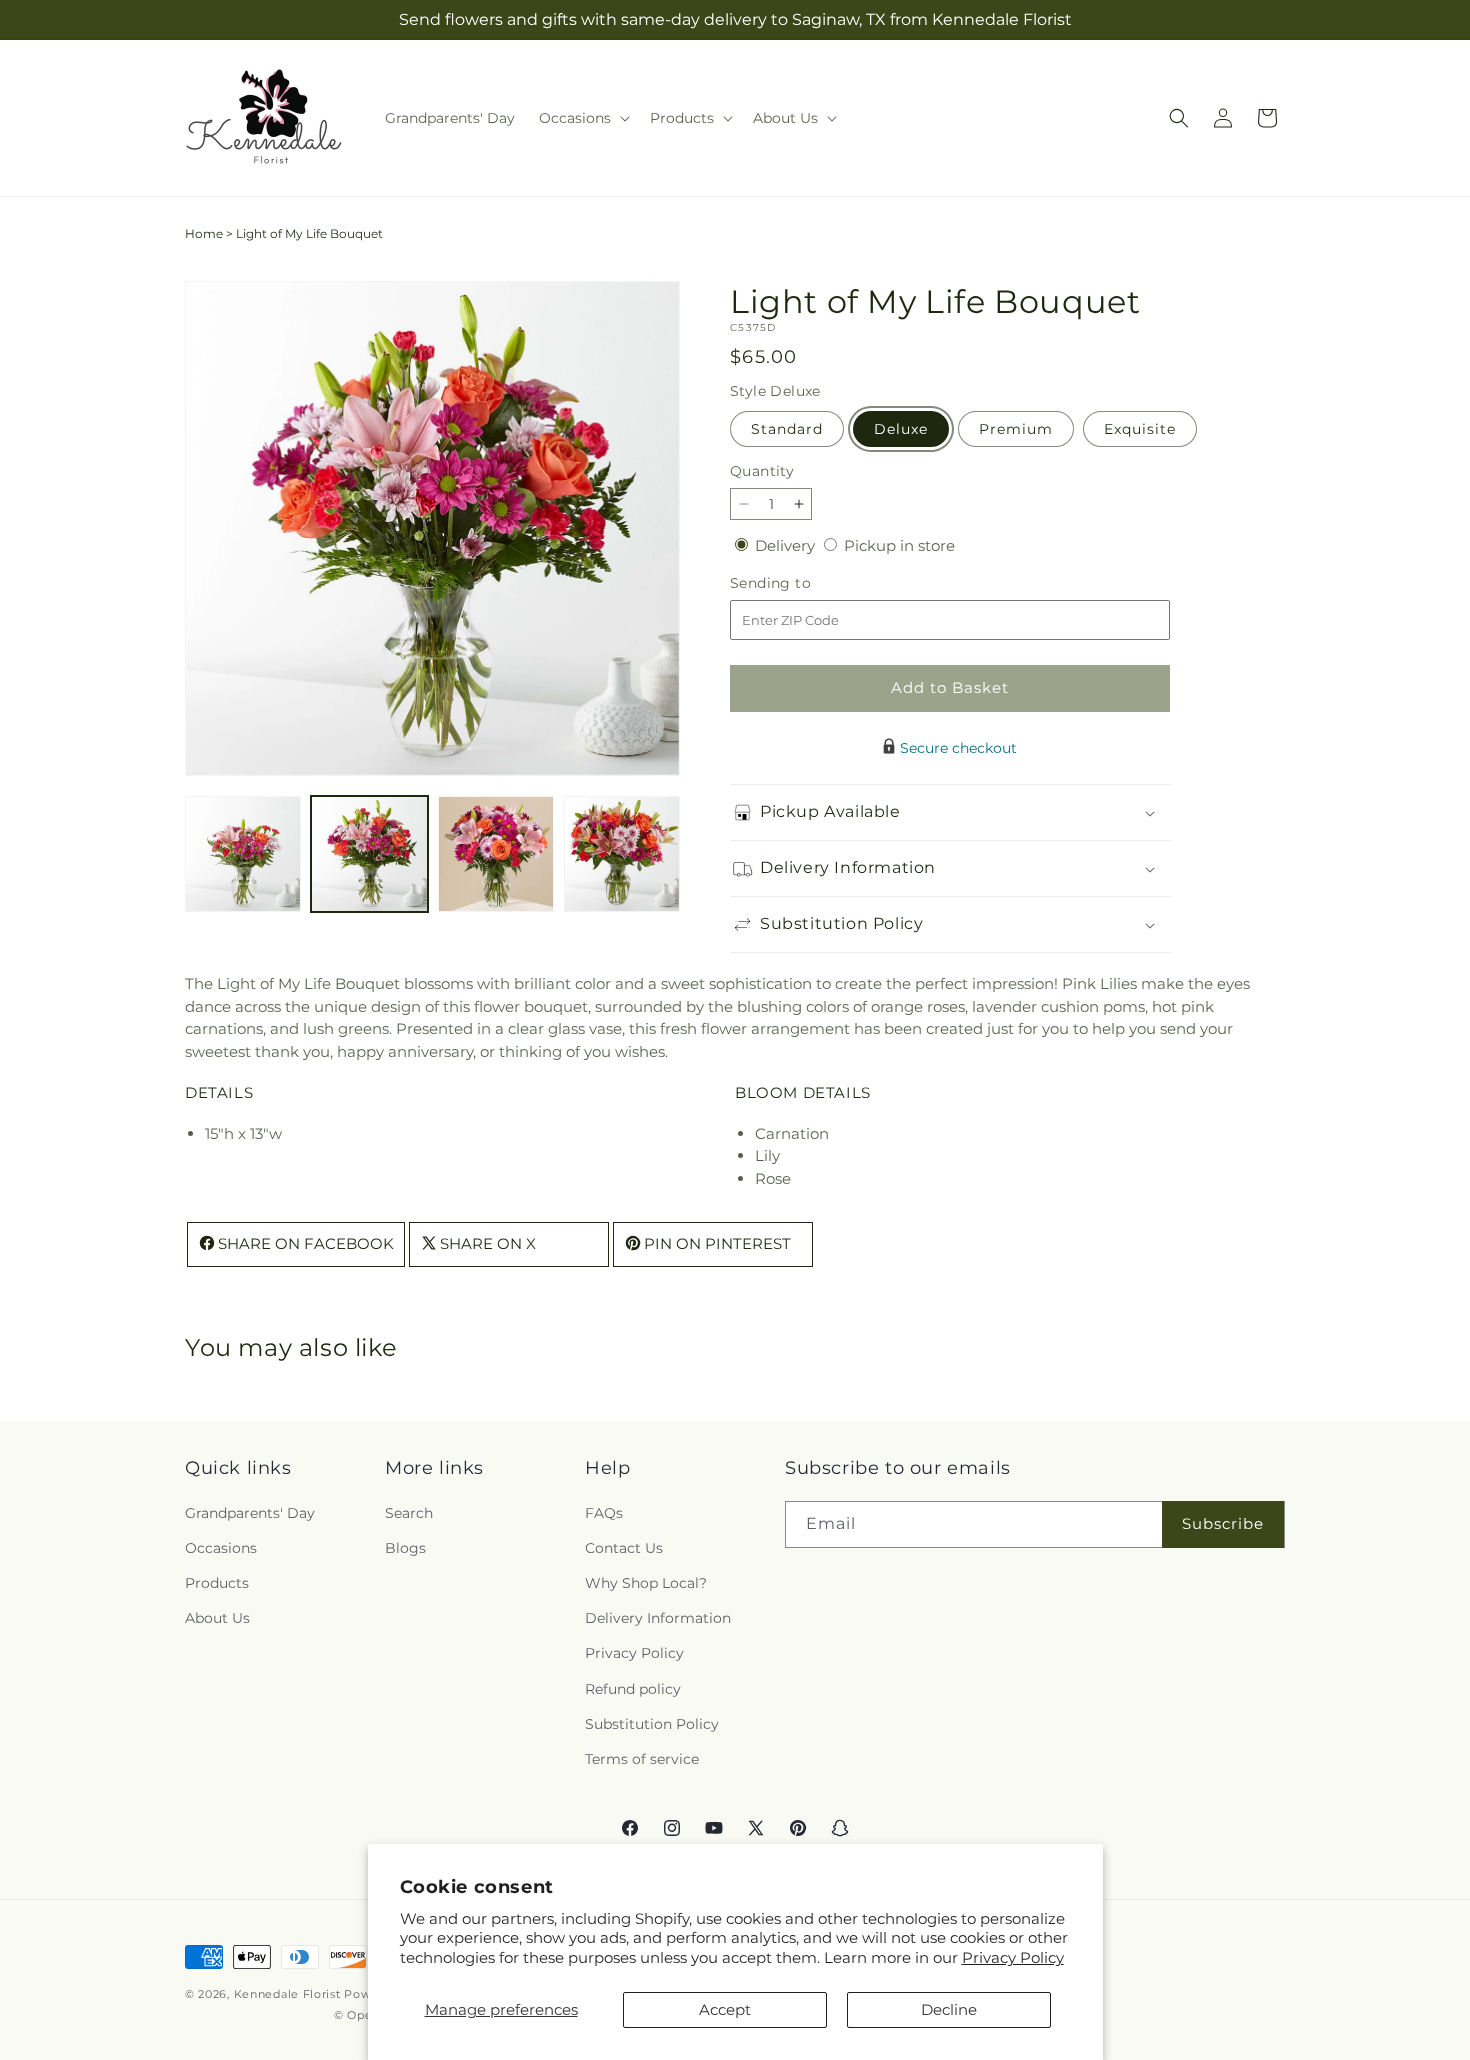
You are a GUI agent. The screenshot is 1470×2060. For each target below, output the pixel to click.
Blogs (405, 1547)
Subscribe (1223, 1523)
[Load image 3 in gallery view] (496, 854)
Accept (725, 2009)
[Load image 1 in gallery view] (243, 854)
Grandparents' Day (250, 1512)
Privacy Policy (1013, 1957)
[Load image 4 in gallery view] (622, 854)
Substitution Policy (652, 1723)
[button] (582, 118)
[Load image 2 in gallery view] (369, 854)
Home (204, 233)
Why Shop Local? (646, 1582)
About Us (217, 1618)
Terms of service (642, 1758)
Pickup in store (899, 545)
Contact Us (624, 1547)
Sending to (800, 583)
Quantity (762, 471)
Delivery (787, 545)
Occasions (221, 1547)
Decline (949, 2009)
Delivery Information (658, 1618)
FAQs (604, 1512)
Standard (787, 429)
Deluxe (901, 429)
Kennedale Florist (287, 1994)
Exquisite (1140, 429)
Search (409, 1512)
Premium (1016, 429)
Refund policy (633, 1688)
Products (217, 1582)
